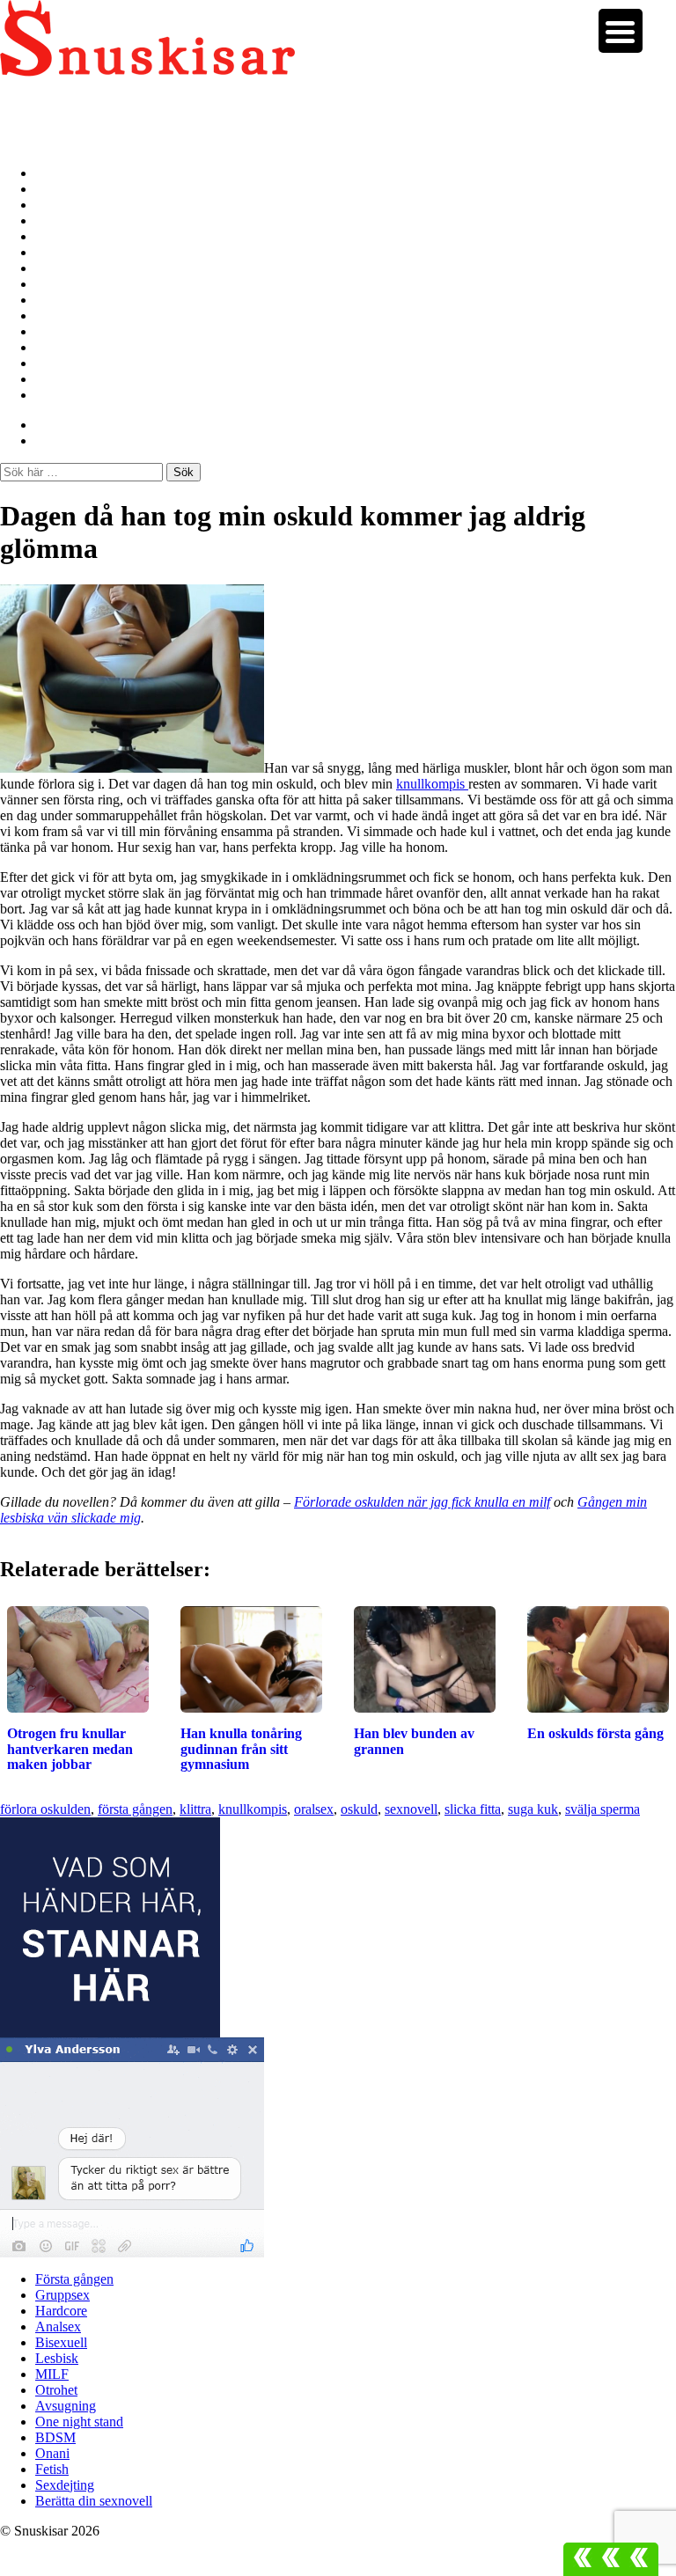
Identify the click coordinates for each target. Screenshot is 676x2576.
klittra (195, 1809)
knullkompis (432, 784)
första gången (135, 1809)
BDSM (56, 331)
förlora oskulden (45, 1809)
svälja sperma (603, 1809)
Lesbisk (58, 252)
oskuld (359, 1809)
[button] (611, 2559)
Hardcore (64, 205)
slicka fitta (473, 1809)
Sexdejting (66, 379)
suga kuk (533, 1809)
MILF (54, 268)
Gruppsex (65, 189)
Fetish (53, 363)
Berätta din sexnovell (98, 395)
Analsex (59, 220)
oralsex (314, 1809)
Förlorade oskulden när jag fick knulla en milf (422, 1502)
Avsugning (67, 300)
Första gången (78, 173)
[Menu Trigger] (621, 31)
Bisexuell (62, 236)
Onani (54, 347)
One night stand (83, 316)
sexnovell (411, 1809)
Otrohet (59, 284)
